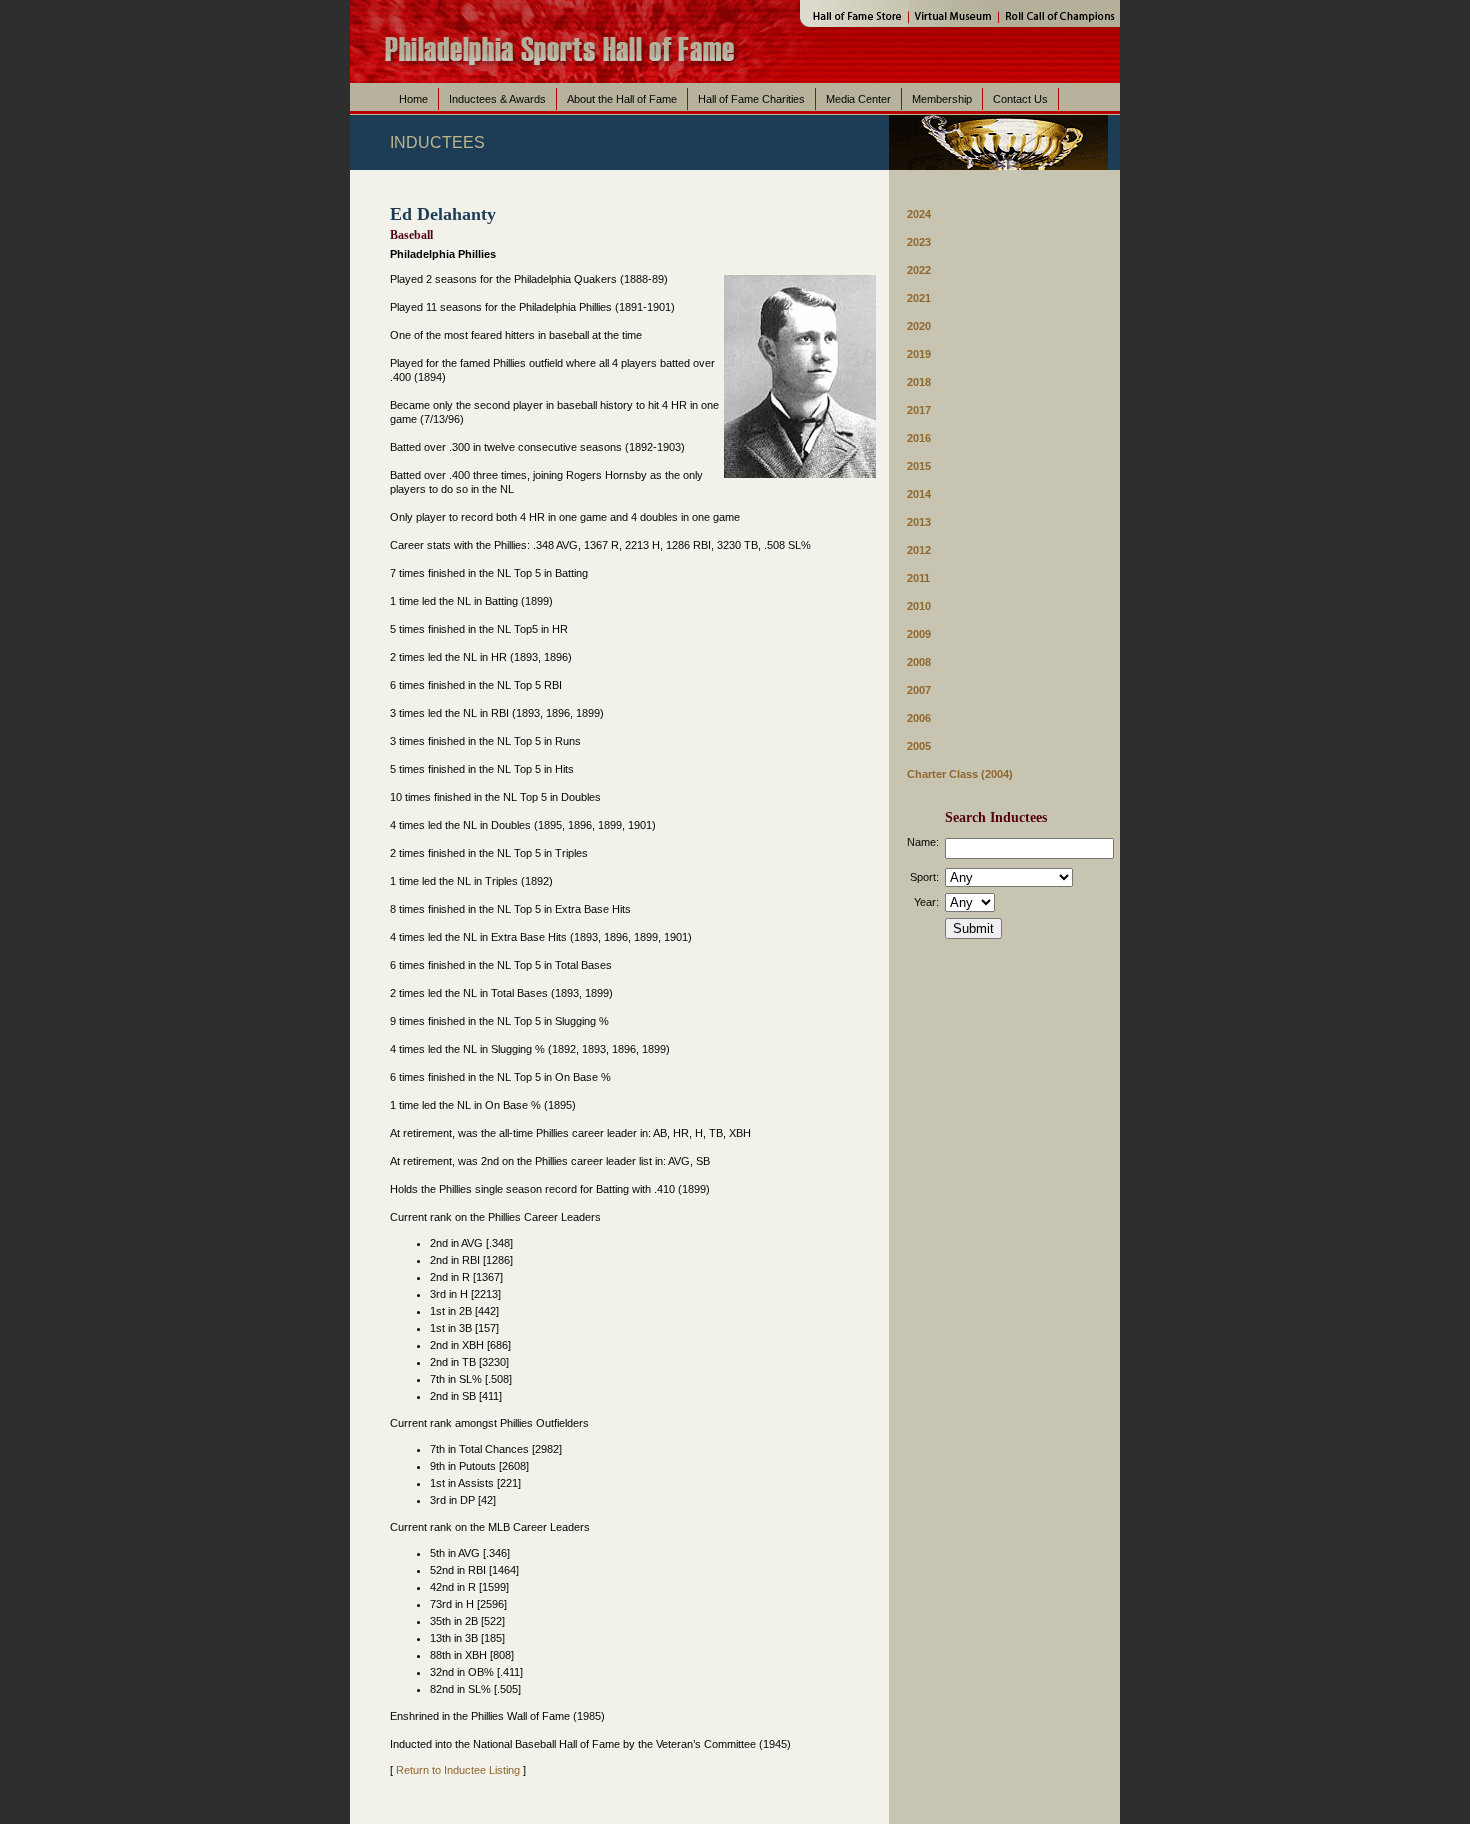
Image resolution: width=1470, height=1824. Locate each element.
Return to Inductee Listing (458, 1770)
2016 (919, 438)
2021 (919, 298)
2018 (919, 382)
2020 (919, 326)
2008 (919, 662)
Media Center (858, 99)
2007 (919, 690)
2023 (919, 242)
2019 (919, 354)
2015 (919, 466)
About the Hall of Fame (622, 99)
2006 (919, 718)
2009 (919, 634)
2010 (919, 606)
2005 (919, 746)
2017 (919, 410)
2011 (918, 578)
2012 (919, 550)
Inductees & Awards (497, 99)
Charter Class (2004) (960, 774)
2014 (919, 494)
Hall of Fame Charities (751, 99)
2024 (919, 214)
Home (413, 99)
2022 (919, 270)
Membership (942, 99)
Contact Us (1020, 99)
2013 (919, 522)
